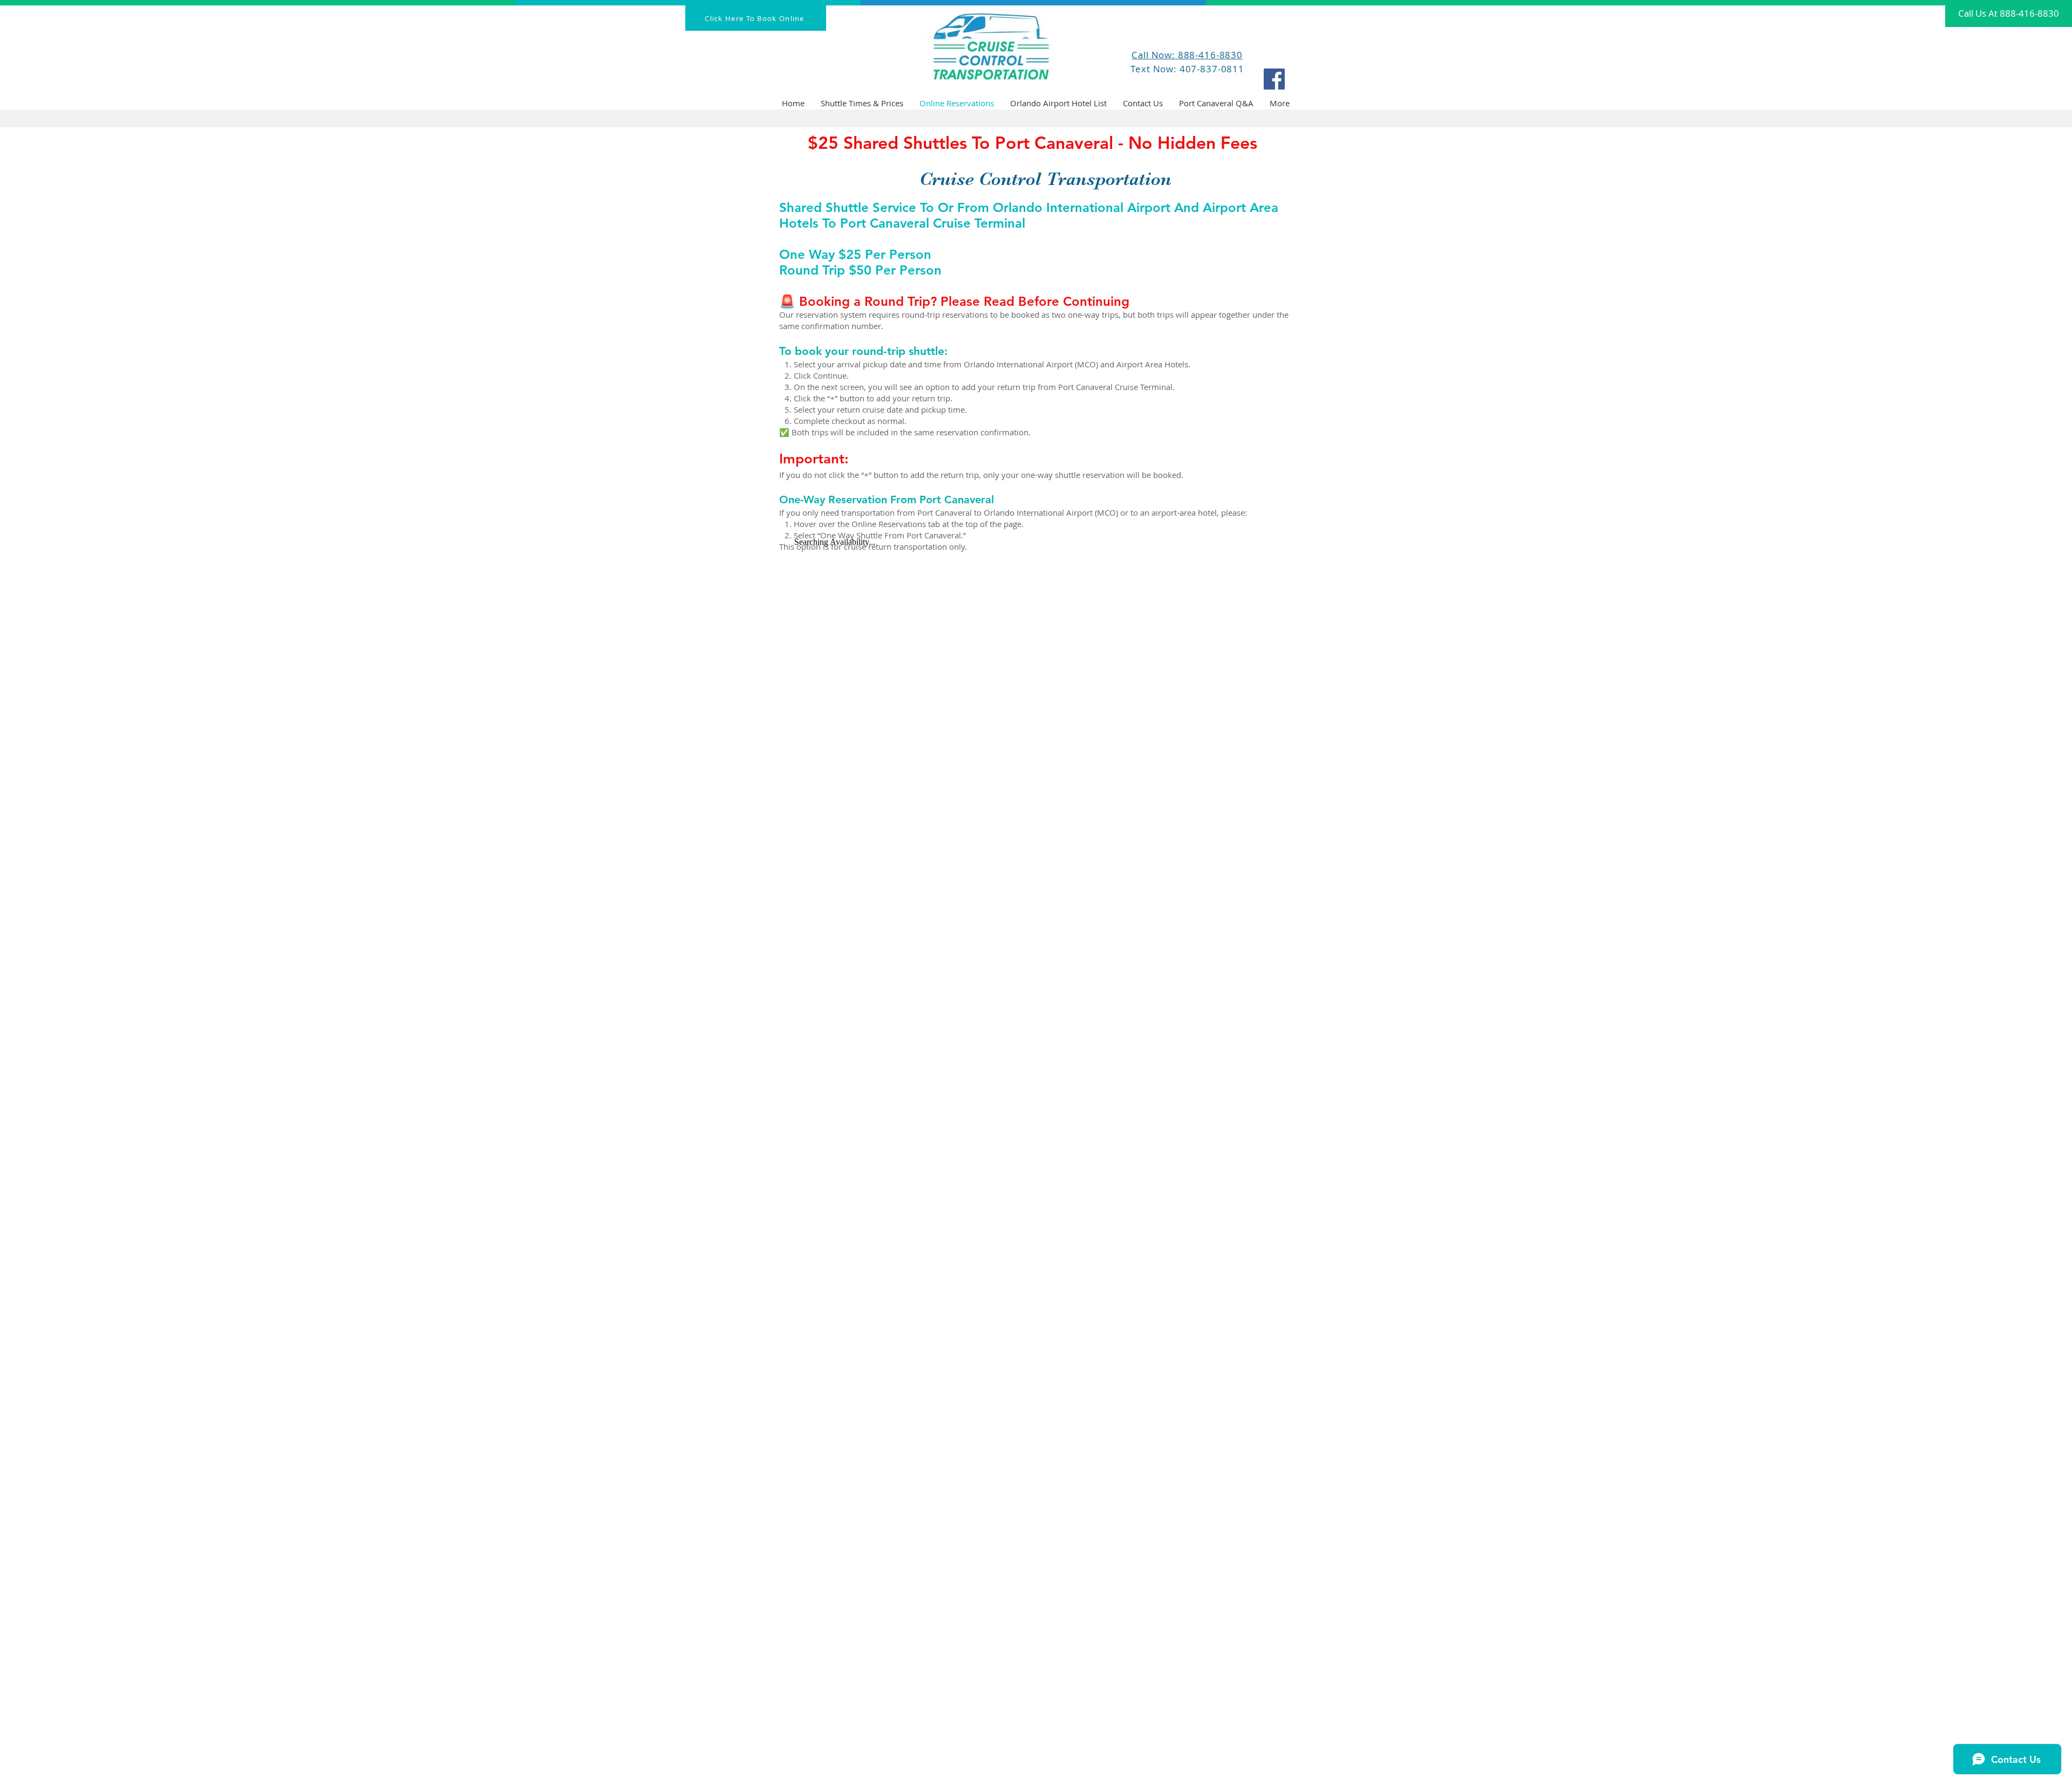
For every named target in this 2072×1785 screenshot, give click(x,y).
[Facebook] (1274, 79)
